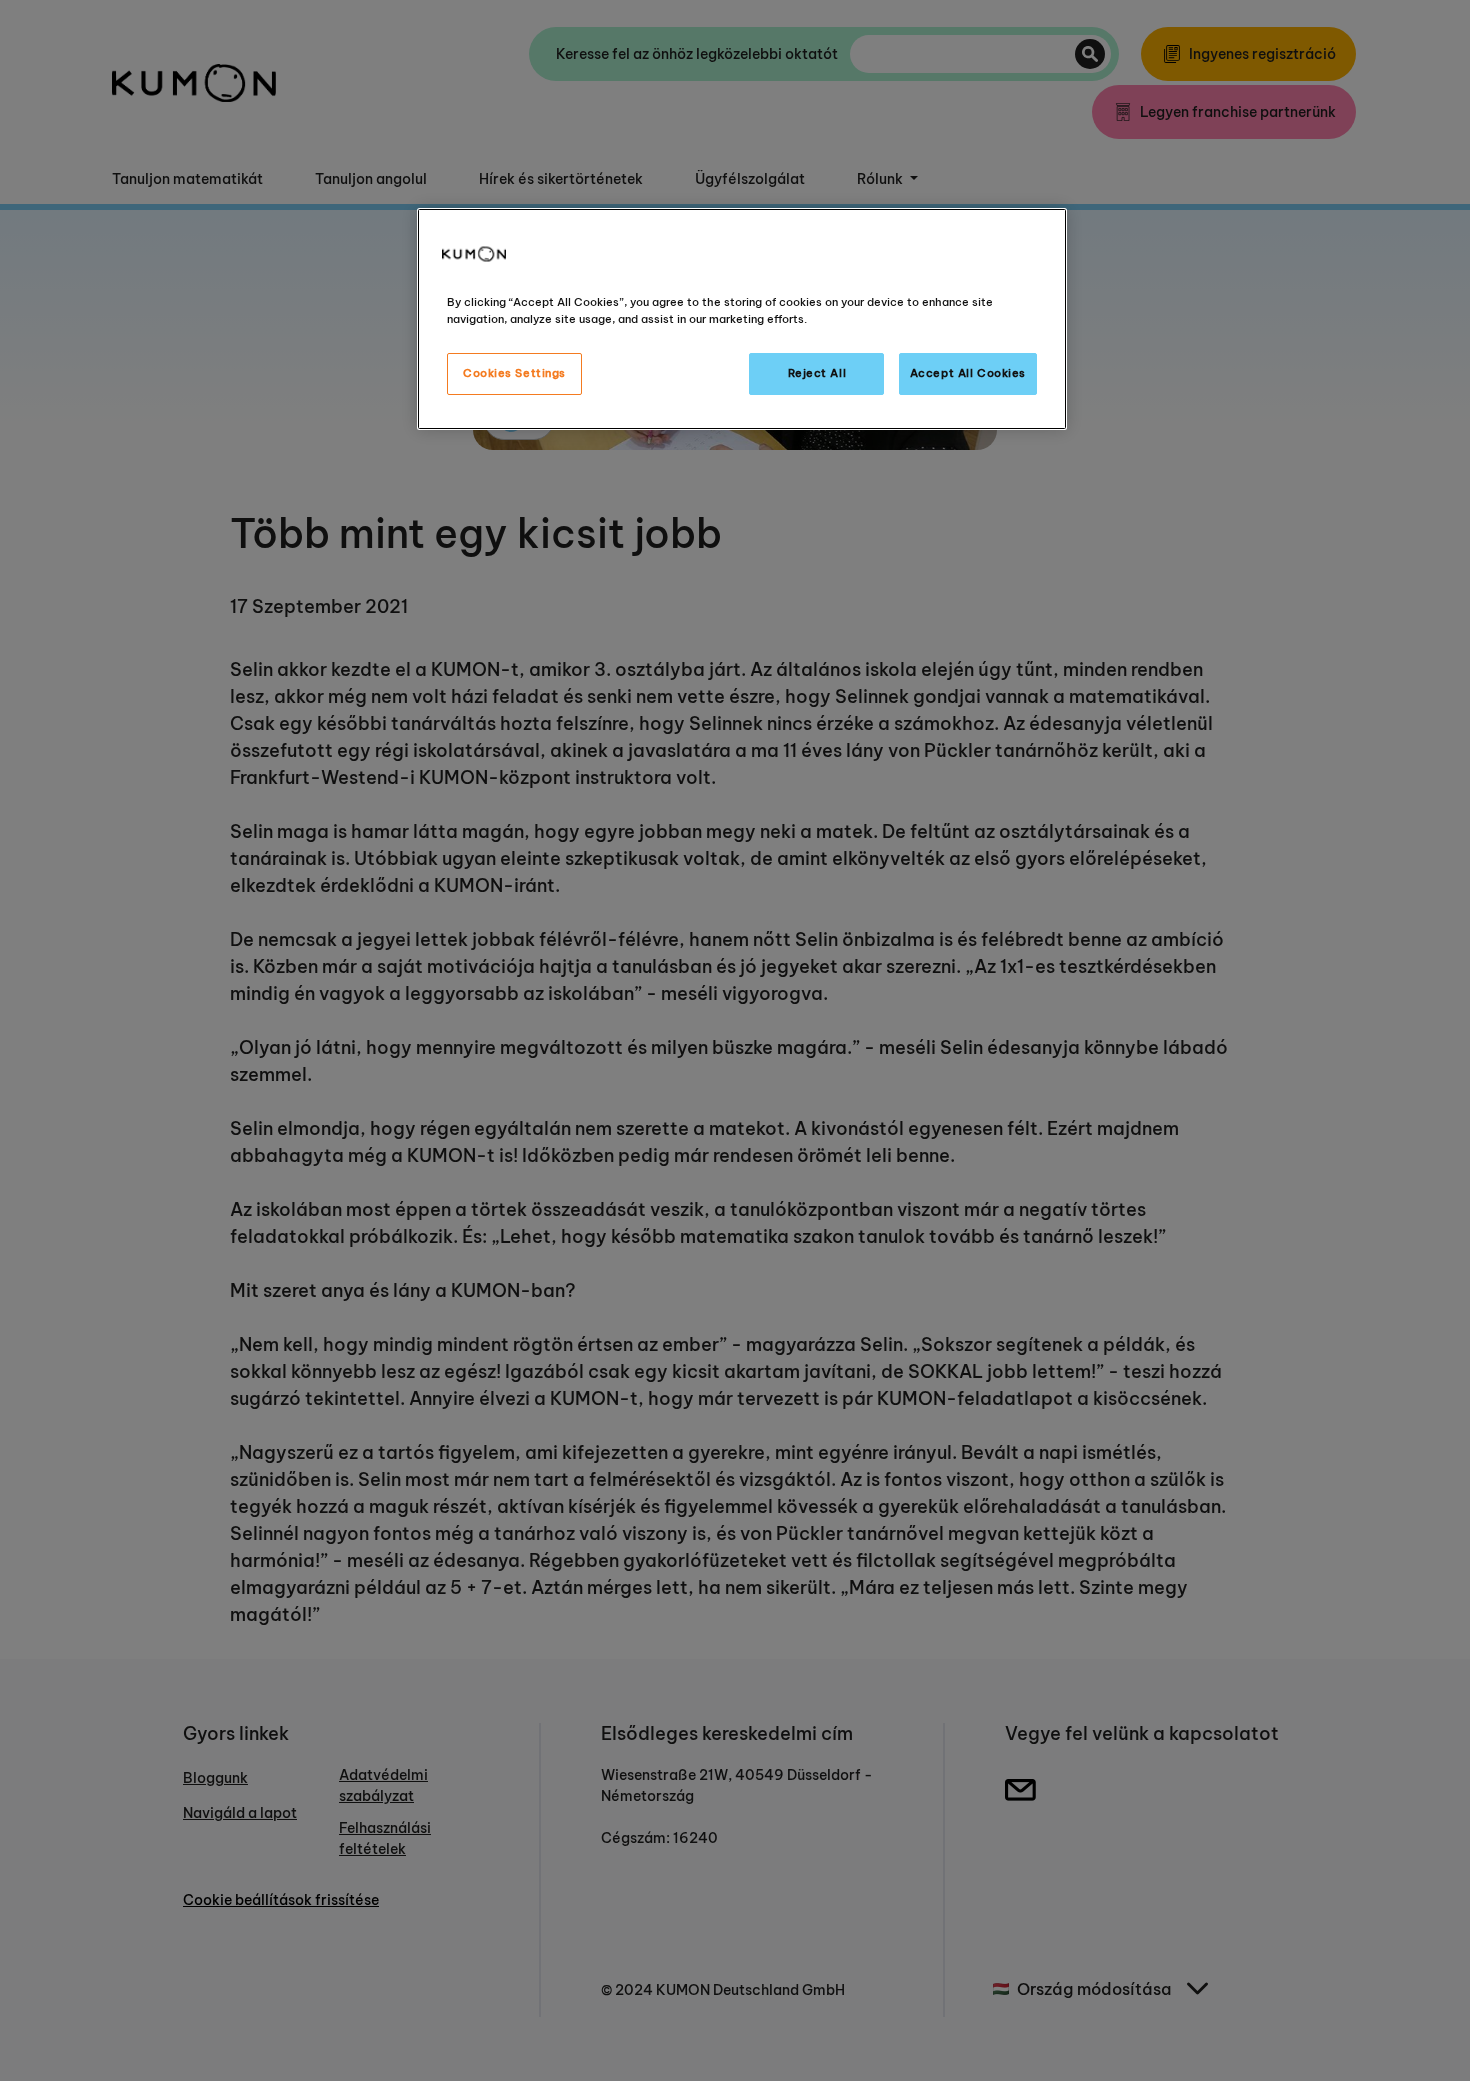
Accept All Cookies (968, 373)
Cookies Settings (514, 373)
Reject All (817, 373)
